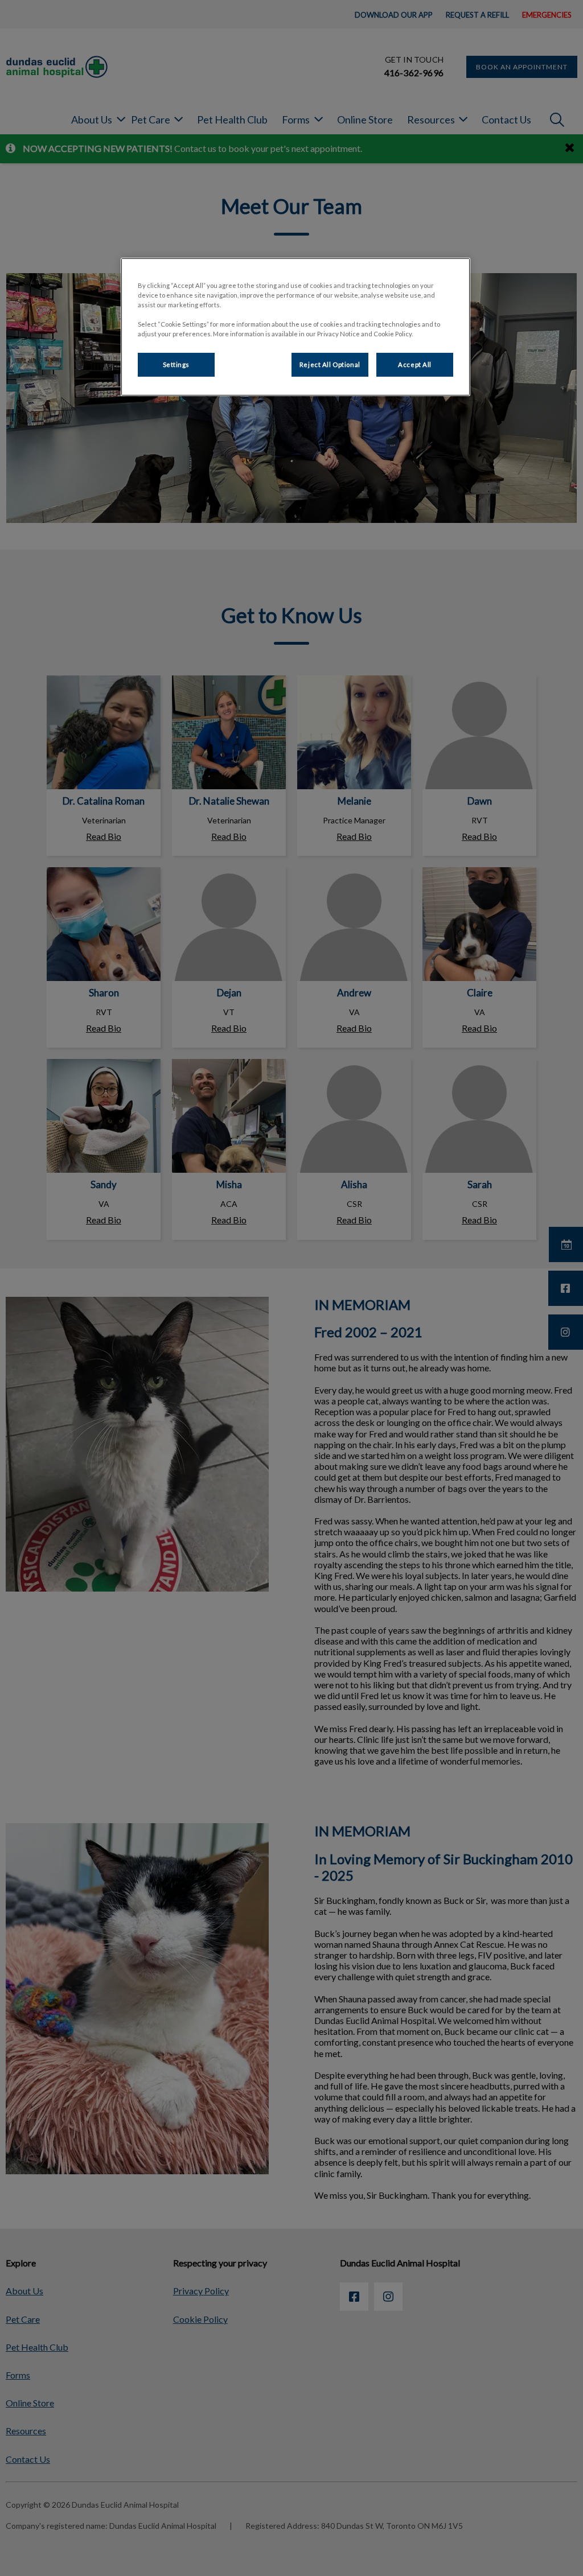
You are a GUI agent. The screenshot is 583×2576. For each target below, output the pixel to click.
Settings (176, 364)
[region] (295, 327)
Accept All (415, 364)
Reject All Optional (330, 364)
